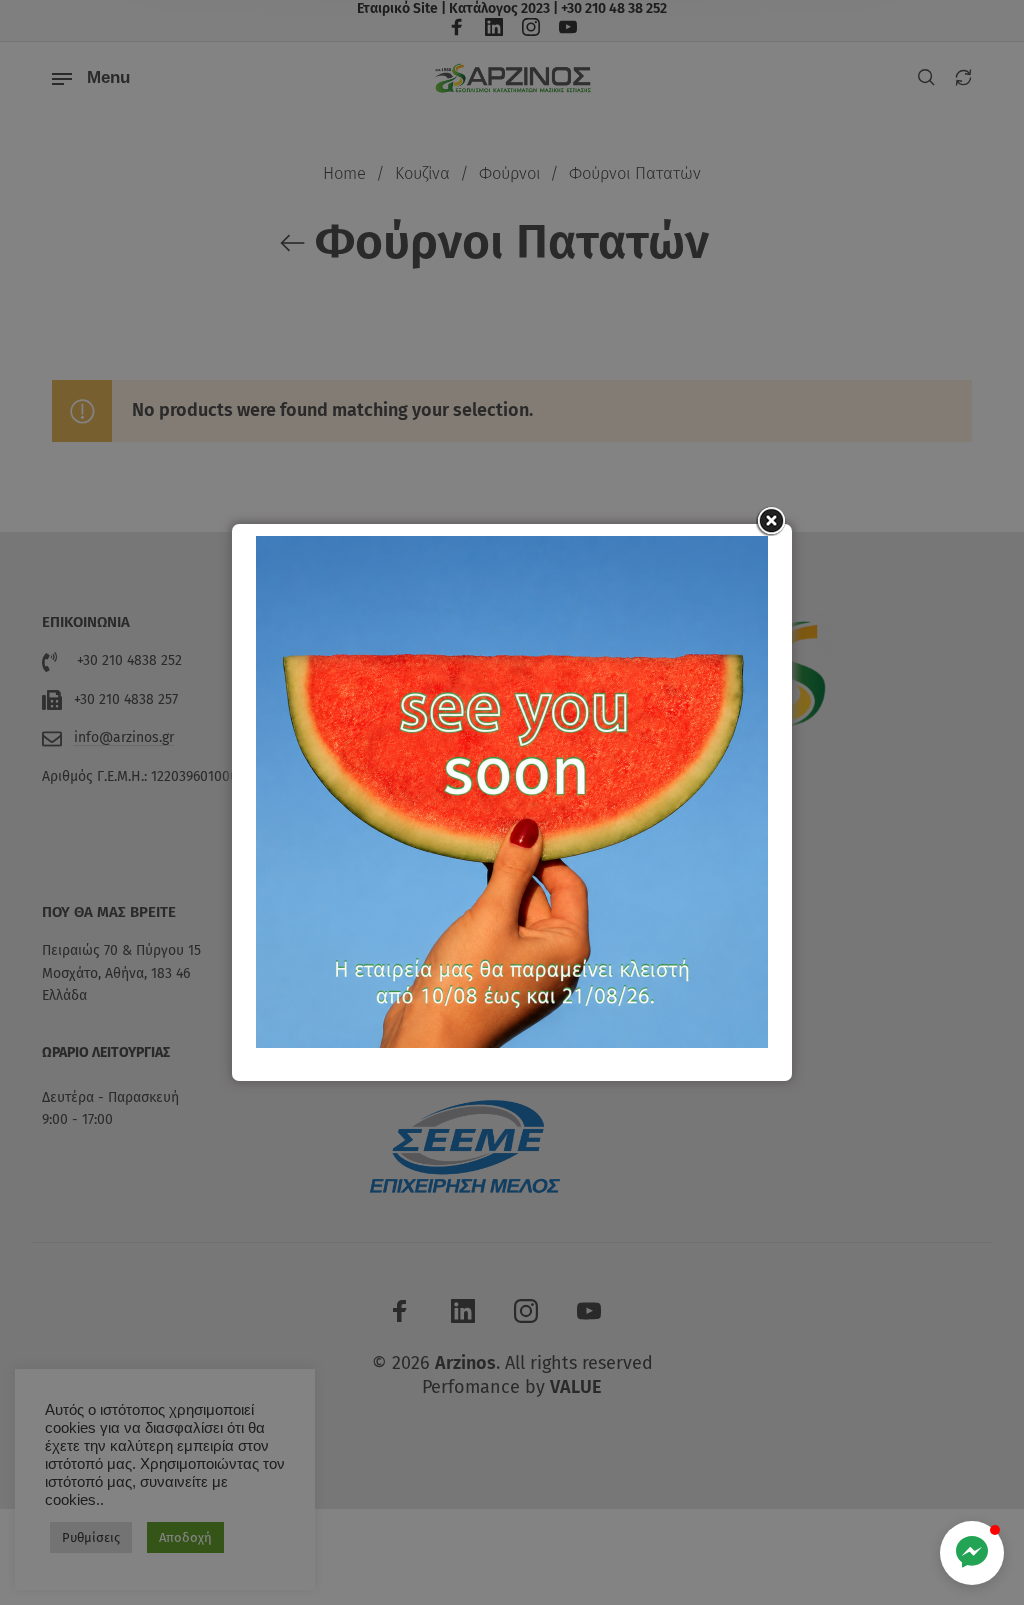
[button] (972, 1553)
